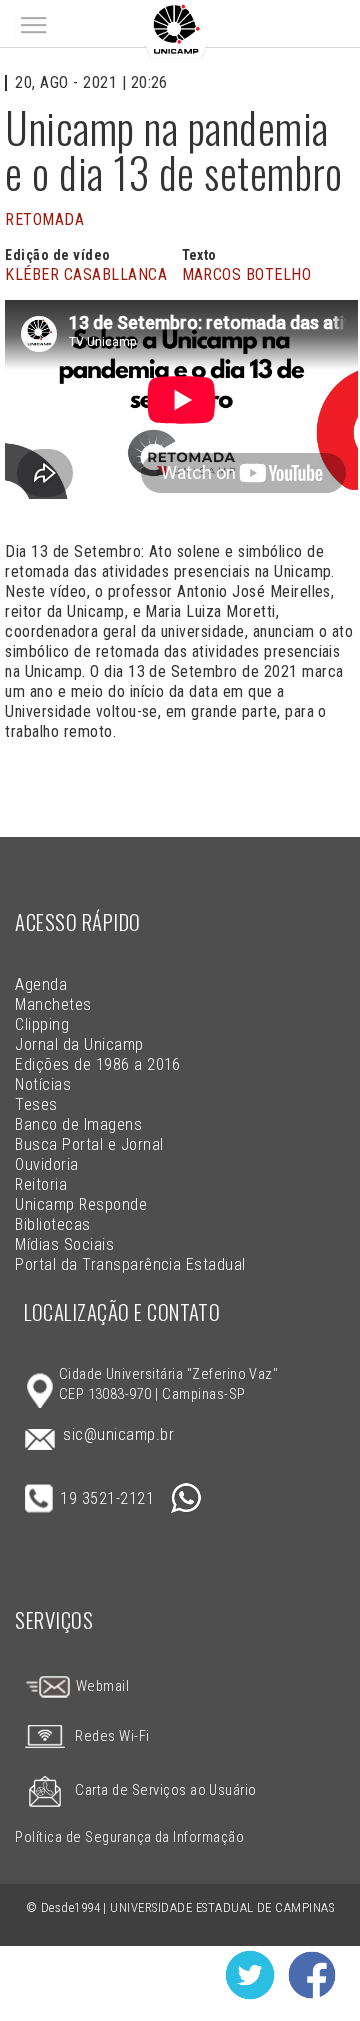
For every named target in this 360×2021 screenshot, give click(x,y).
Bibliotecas (52, 1224)
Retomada (44, 219)
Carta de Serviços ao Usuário (165, 1790)
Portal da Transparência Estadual (130, 1264)
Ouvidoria (46, 1164)
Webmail (100, 1686)
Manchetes (53, 1004)
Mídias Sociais (64, 1244)
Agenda (41, 984)
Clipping (42, 1024)
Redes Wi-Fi (112, 1736)
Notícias (43, 1084)
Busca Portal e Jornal (89, 1144)
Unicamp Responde (81, 1204)
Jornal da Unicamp (79, 1044)
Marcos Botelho (247, 274)
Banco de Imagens (78, 1124)
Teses (36, 1104)
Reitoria (41, 1184)
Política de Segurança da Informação (129, 1837)
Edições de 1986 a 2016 (98, 1064)
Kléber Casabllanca (86, 274)
